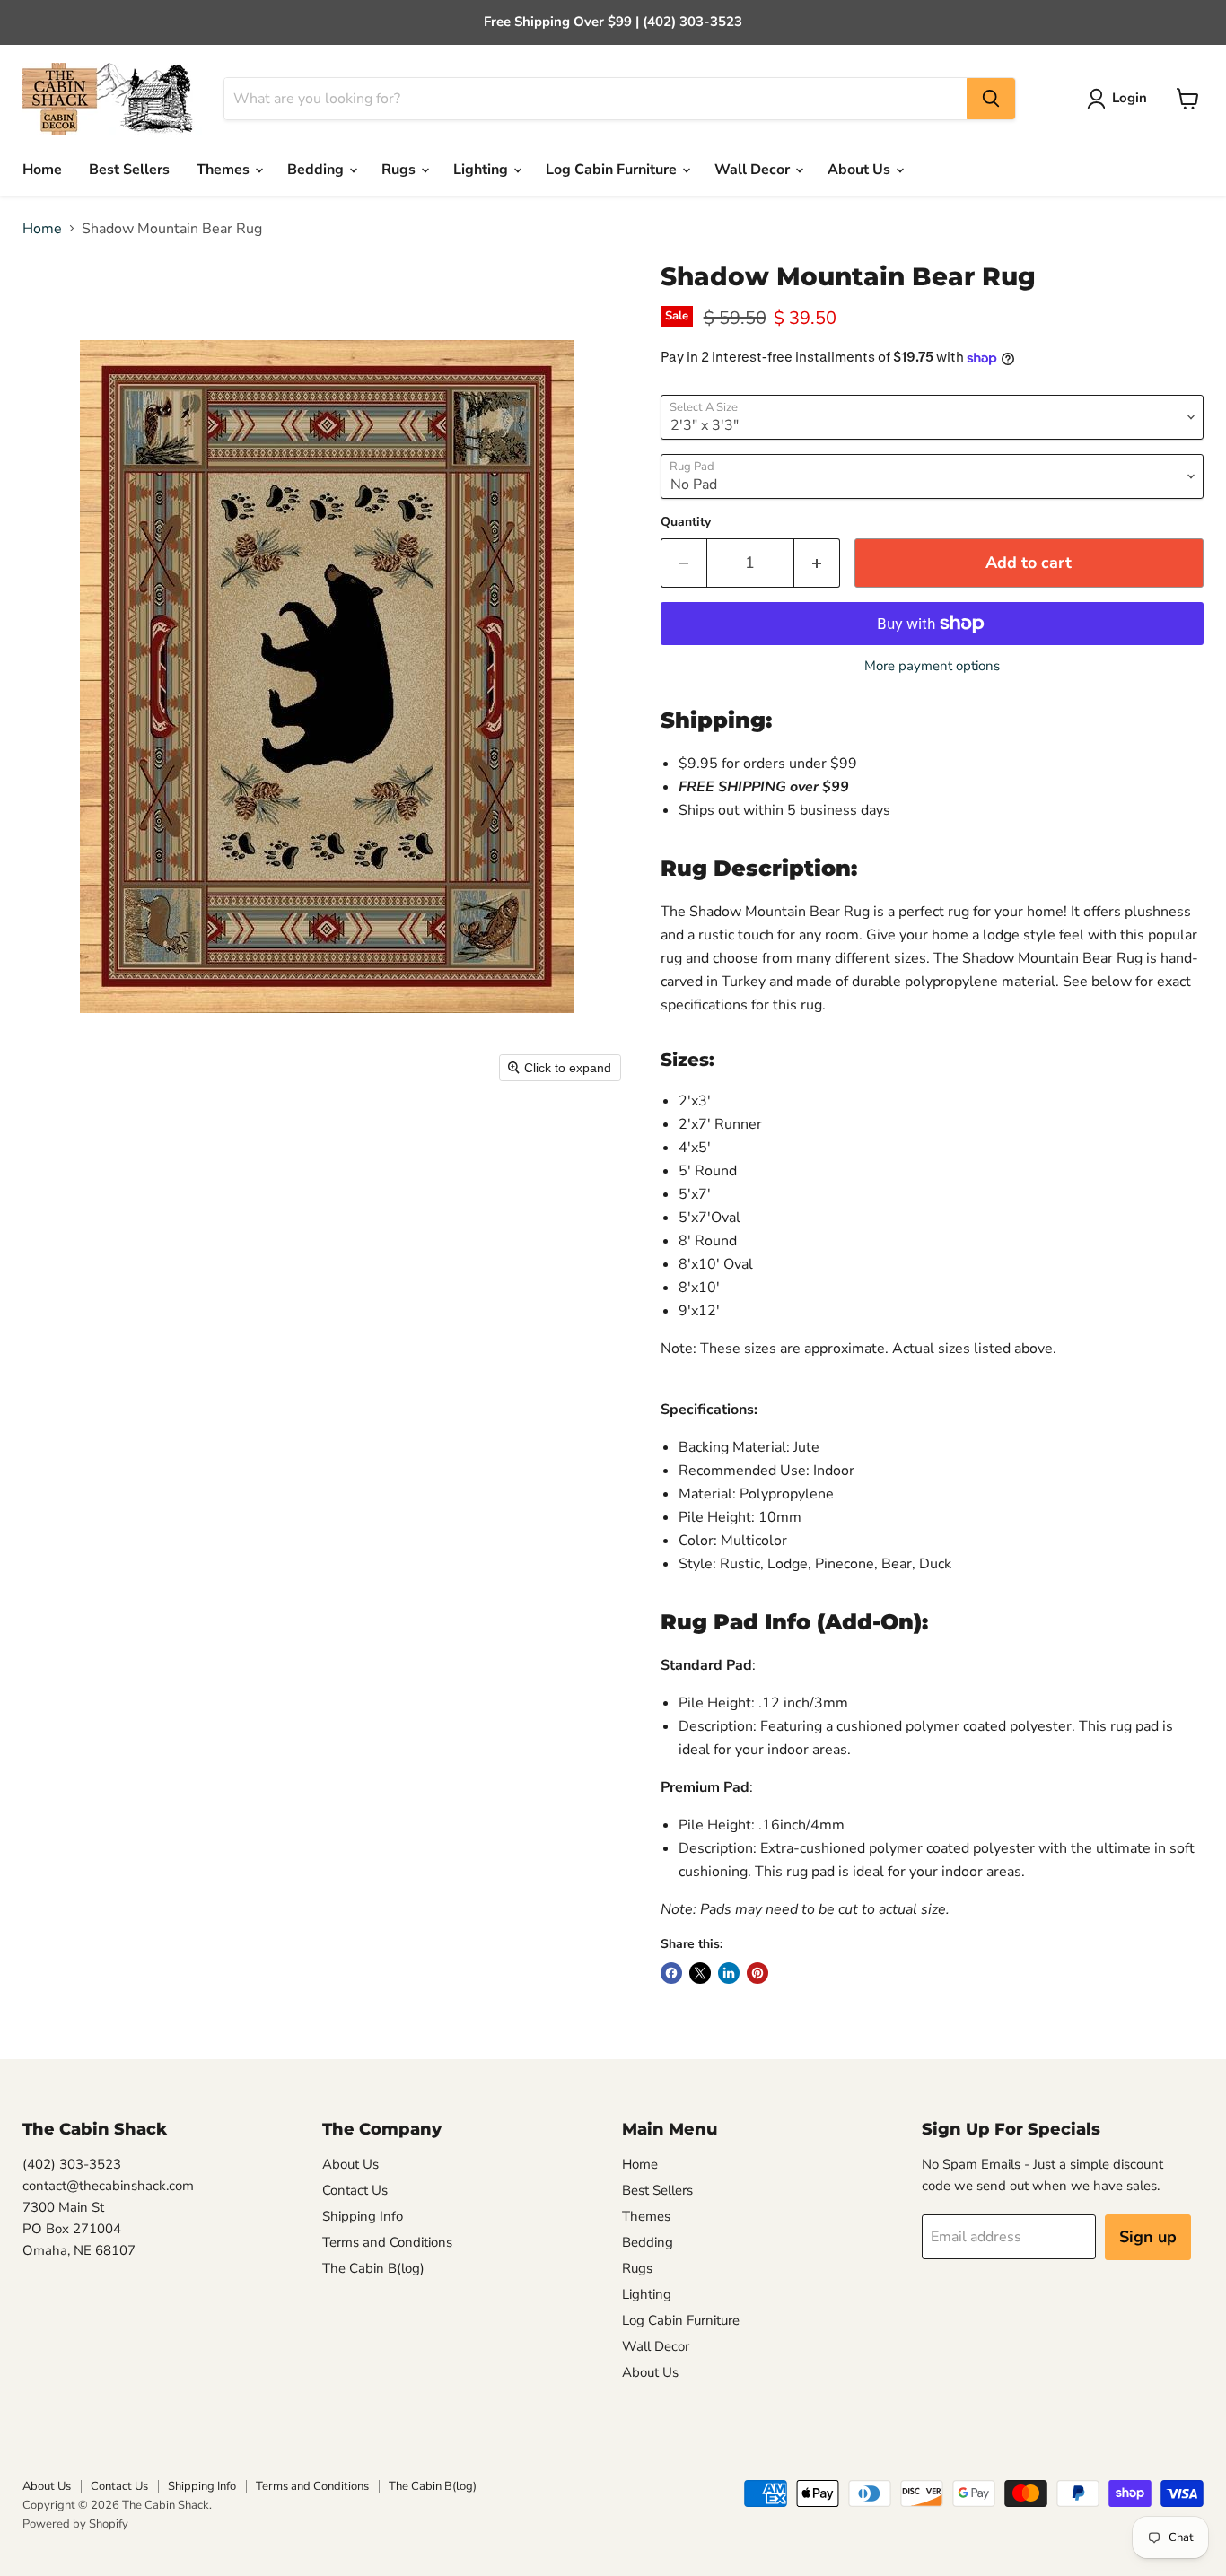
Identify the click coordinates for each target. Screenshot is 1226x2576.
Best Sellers (129, 170)
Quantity (686, 522)
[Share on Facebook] (671, 1973)
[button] (1121, 99)
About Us (861, 170)
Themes (225, 170)
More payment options (932, 666)
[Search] (991, 99)
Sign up (1148, 2237)
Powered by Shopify (75, 2524)
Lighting (482, 170)
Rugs (400, 170)
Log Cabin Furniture (613, 170)
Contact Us (355, 2190)
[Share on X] (700, 1973)
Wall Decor (754, 170)
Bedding (317, 170)
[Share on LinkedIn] (729, 1973)
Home (42, 170)
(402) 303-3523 (72, 2164)
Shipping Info (363, 2216)
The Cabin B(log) (373, 2268)
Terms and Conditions (387, 2242)
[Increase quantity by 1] (817, 563)
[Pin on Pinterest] (757, 1973)
